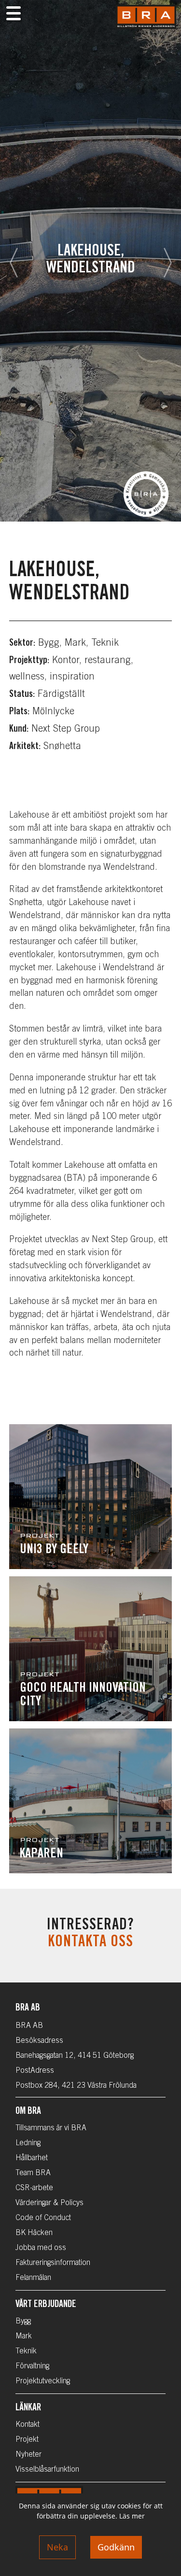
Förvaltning (32, 2366)
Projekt (27, 2440)
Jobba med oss (41, 2248)
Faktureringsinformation (53, 2263)
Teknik (26, 2351)
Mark (24, 2336)
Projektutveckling (43, 2381)
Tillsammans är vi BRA (51, 2128)
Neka (57, 2547)
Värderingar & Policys (49, 2203)
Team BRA (33, 2173)
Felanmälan (33, 2278)
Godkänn (116, 2547)
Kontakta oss (90, 1943)
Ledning (28, 2143)
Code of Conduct (43, 2218)
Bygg (23, 2321)
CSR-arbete (34, 2188)
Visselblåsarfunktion (47, 2470)
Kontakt (28, 2425)
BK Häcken (34, 2233)
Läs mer (132, 2516)
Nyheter (28, 2455)
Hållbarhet (32, 2158)
